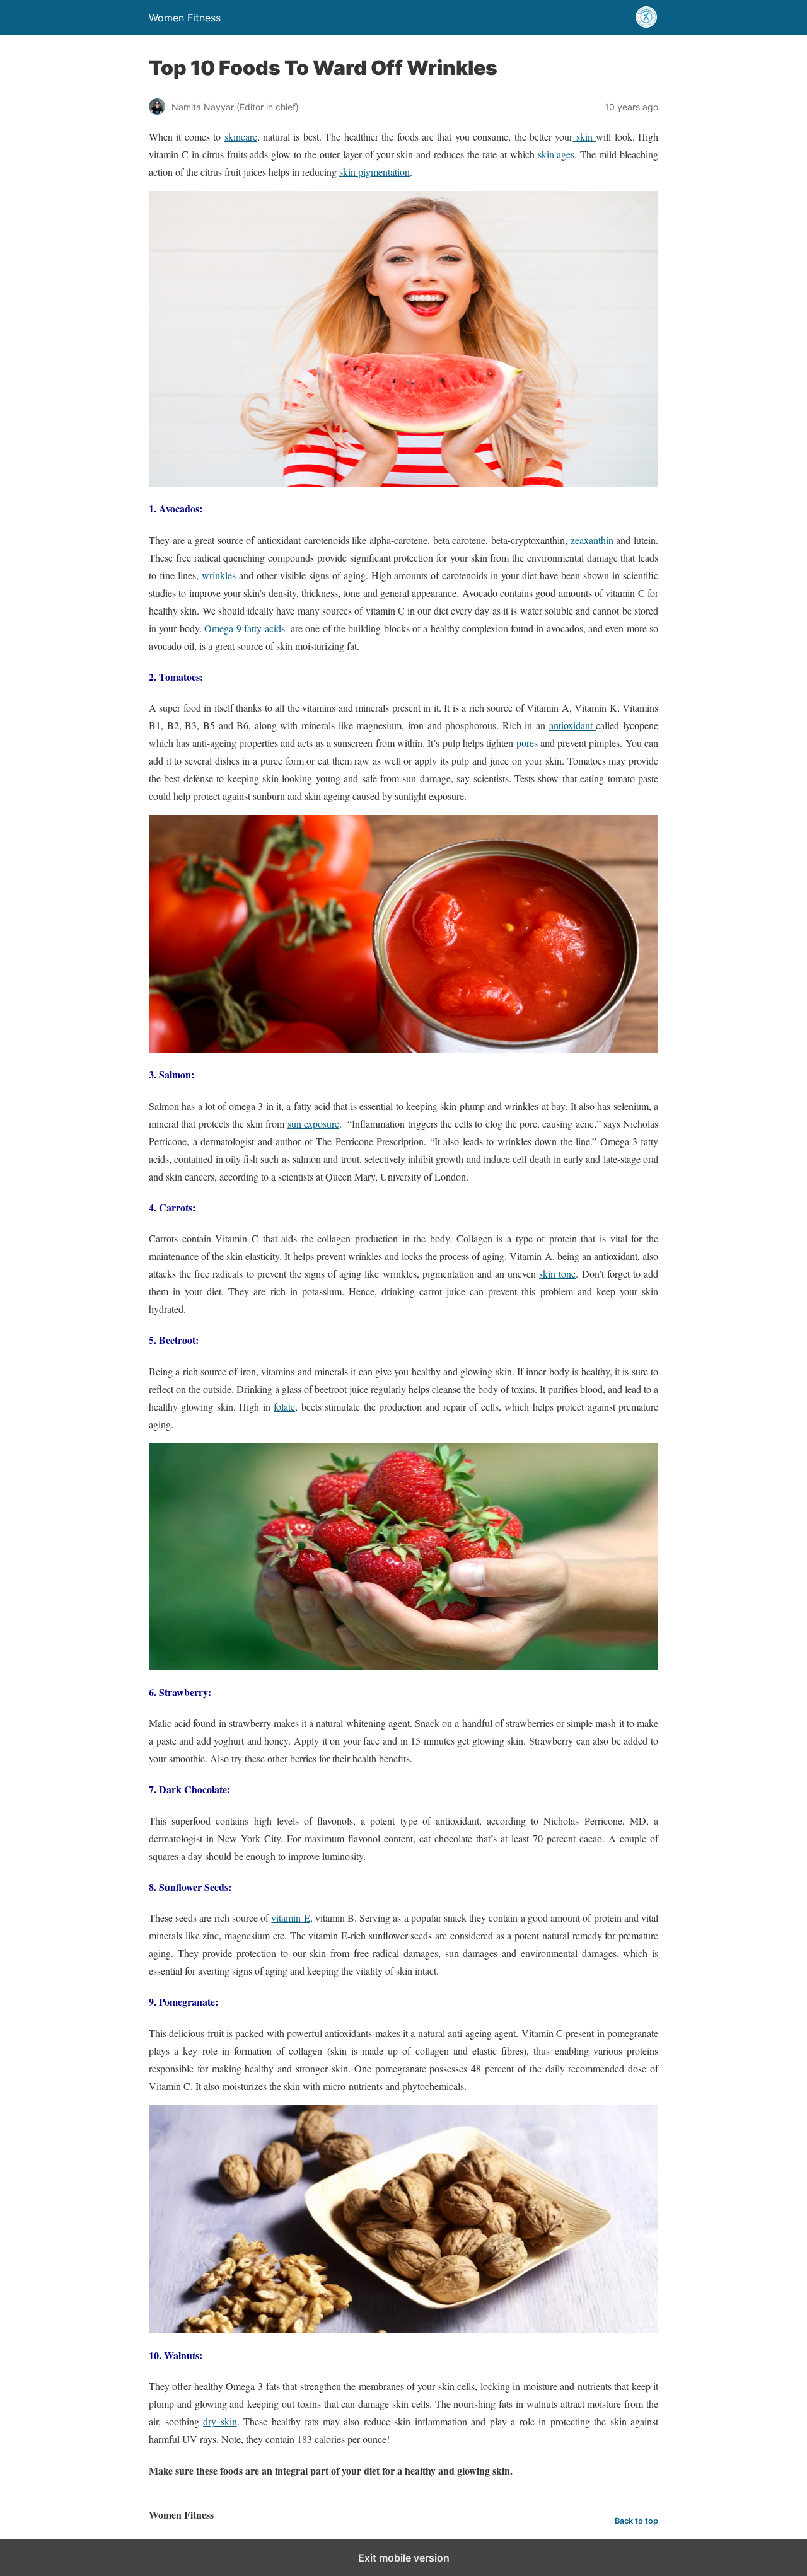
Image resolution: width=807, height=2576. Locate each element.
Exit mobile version (404, 2558)
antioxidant (573, 725)
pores (528, 743)
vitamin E (290, 1918)
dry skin (220, 2421)
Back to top (636, 2521)
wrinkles (219, 575)
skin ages (556, 154)
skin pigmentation (374, 172)
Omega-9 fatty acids (246, 628)
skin (584, 136)
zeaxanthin (592, 540)
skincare (241, 136)
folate (284, 1406)
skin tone (557, 1274)
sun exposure (313, 1123)
